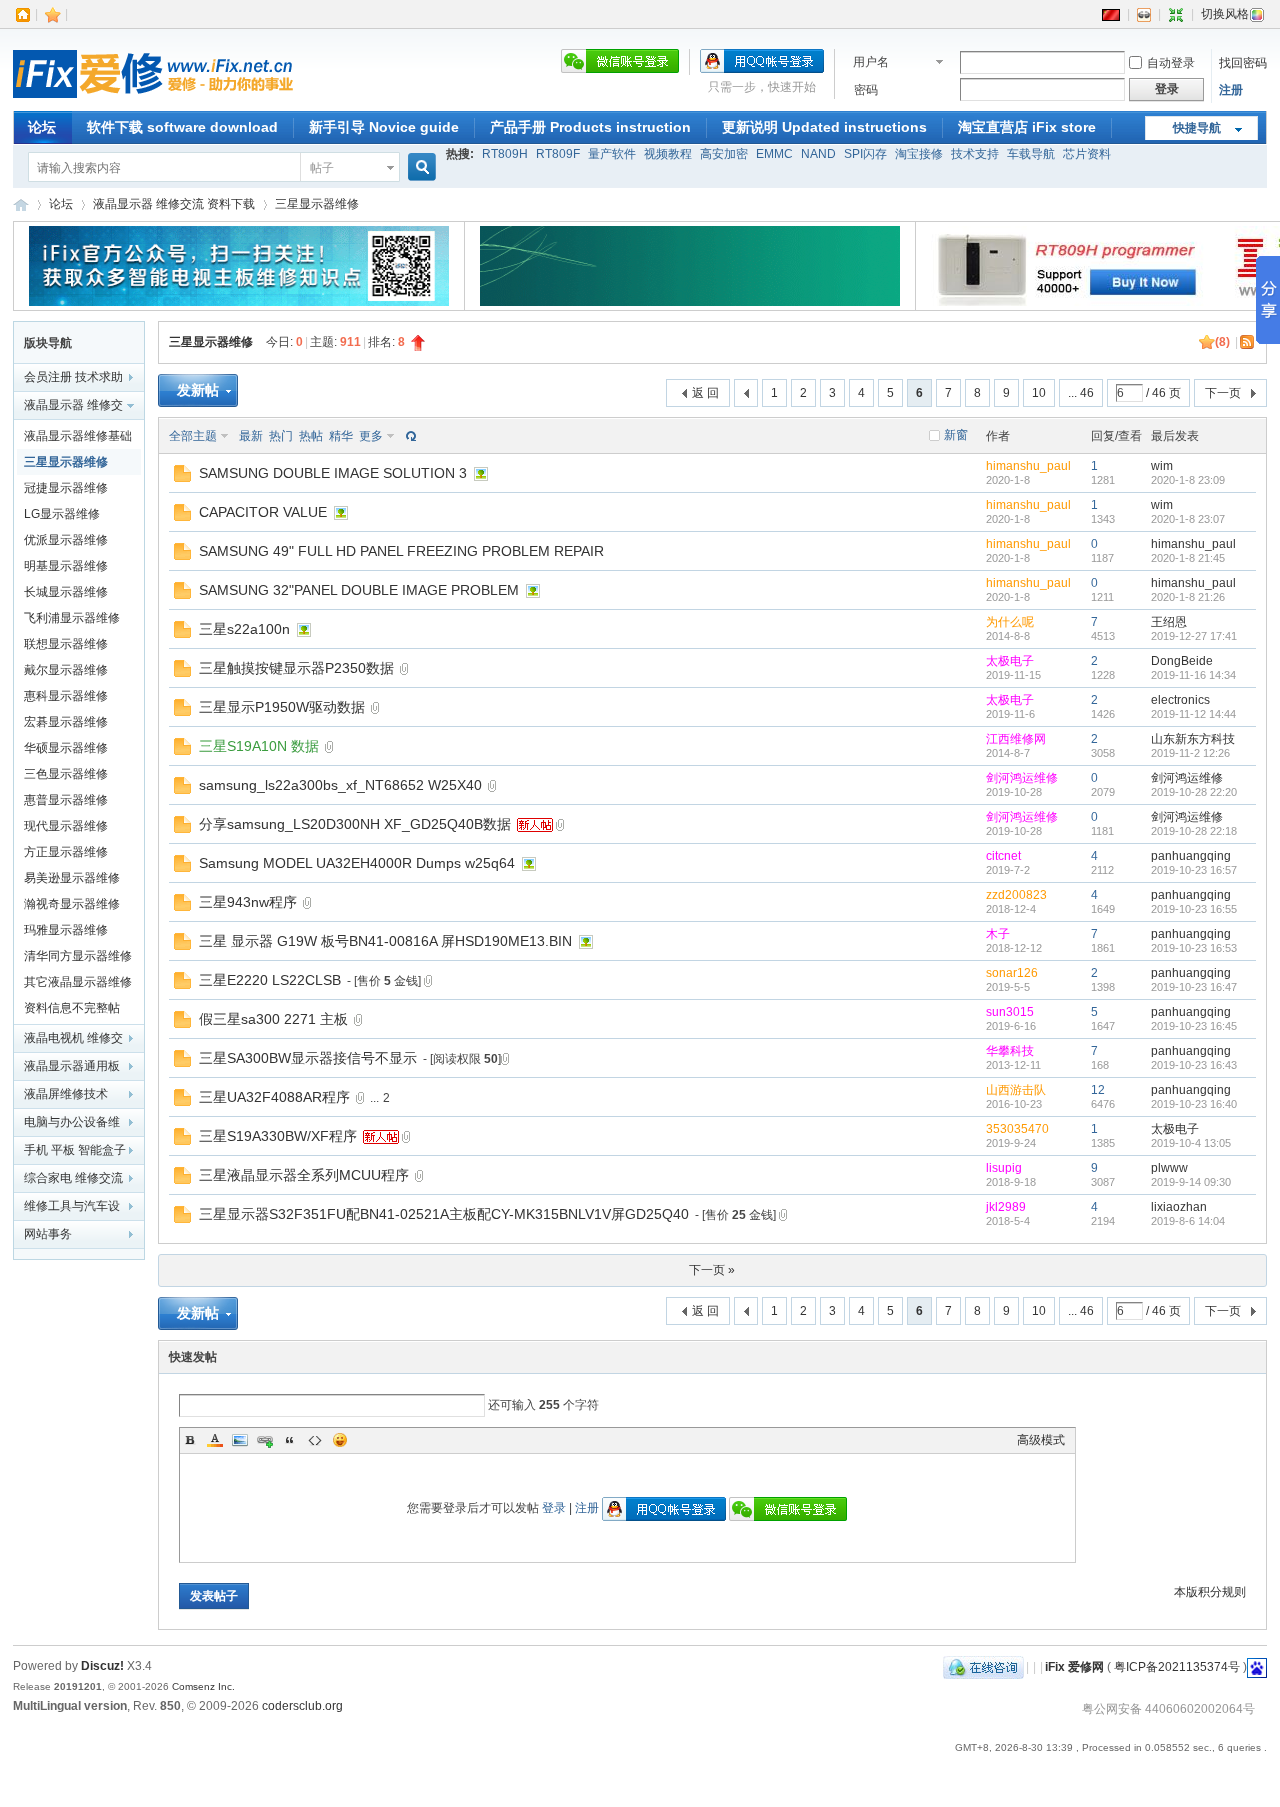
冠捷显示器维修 (66, 488)
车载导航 (1031, 154)
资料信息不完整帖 (72, 1008)
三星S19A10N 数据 (259, 746)
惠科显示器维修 (66, 696)
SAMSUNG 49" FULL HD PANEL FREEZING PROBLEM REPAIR (401, 551)
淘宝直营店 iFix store (1027, 127)
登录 (554, 1508)
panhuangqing (1191, 856)
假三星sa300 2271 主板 (273, 1019)
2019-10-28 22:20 (1194, 792)
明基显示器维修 (66, 566)
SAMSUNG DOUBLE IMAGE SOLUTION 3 (333, 473)
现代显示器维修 (66, 826)
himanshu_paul (1028, 466)
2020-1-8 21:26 (1188, 597)
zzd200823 (1016, 895)
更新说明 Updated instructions (824, 127)
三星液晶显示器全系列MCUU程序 (304, 1175)
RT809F (558, 154)
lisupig (1004, 1168)
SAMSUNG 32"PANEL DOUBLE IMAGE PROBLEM (359, 590)
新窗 (956, 435)
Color (215, 1440)
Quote (290, 1440)
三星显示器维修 (317, 204)
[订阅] (1248, 342)
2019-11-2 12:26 (1190, 753)
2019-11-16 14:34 (1193, 675)
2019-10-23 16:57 (1194, 870)
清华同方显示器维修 (78, 956)
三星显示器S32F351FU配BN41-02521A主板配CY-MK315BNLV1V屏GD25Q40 (444, 1214)
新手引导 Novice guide (384, 127)
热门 (281, 436)
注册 (1231, 90)
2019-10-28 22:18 (1194, 831)
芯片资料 (1087, 154)
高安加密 (724, 154)
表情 (340, 1440)
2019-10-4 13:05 (1191, 1143)
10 (1039, 393)
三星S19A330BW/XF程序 (278, 1136)
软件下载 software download (182, 127)
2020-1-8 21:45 (1188, 558)
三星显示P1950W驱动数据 (282, 707)
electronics (1180, 700)
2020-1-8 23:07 (1188, 519)
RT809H (505, 154)
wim (1162, 466)
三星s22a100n (244, 629)
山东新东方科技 (1193, 739)
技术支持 (975, 154)
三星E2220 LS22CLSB (270, 980)
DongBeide (1182, 661)
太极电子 (1010, 661)
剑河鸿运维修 (1022, 778)
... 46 (1081, 393)
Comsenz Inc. (203, 1686)
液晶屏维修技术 (66, 1094)
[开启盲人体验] (1144, 14)
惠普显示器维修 (66, 800)
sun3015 (1010, 1012)
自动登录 (1171, 63)
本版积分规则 (1210, 1592)
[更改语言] (1111, 14)
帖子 (322, 168)
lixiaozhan (1179, 1207)
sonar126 (1012, 973)
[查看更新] (409, 436)
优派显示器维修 (66, 540)
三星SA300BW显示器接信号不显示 (308, 1058)
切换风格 (1225, 14)
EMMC (774, 154)
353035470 (1017, 1129)
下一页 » (712, 1270)
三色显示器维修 (66, 774)
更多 (371, 436)
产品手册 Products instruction (590, 127)
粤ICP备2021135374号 (1177, 1667)
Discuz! (102, 1666)
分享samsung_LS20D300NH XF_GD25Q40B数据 (355, 824)
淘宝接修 (919, 154)
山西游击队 (1016, 1090)
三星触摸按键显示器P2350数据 (296, 668)
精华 (341, 436)
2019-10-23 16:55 (1194, 909)
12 (1098, 1090)
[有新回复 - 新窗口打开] (182, 478)
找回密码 (1243, 63)
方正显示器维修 (66, 852)
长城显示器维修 (66, 592)
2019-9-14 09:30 (1191, 1182)
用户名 (871, 62)
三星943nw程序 (248, 902)
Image (240, 1440)
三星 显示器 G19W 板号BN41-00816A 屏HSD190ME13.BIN (385, 941)
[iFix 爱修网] (153, 99)
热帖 (311, 436)
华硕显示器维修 (66, 748)
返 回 (705, 393)
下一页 (1223, 393)
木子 (998, 934)
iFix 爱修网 (21, 204)
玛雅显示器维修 (66, 930)
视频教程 (668, 154)
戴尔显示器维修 (66, 670)
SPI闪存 (865, 154)
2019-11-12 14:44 (1193, 714)
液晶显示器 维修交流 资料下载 (174, 204)
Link (265, 1440)
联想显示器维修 (66, 644)
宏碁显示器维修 (66, 722)
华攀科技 (1010, 1051)
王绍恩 (1169, 622)
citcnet (1003, 856)
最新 (251, 436)
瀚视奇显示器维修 (72, 904)
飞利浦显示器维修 (72, 618)
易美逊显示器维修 (72, 878)
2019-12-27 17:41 (1194, 636)
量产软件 (612, 154)
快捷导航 (1197, 128)
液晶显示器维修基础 (78, 436)
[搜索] (419, 167)
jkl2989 (1006, 1207)
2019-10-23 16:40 (1194, 1104)
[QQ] (983, 1667)
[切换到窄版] (1176, 14)
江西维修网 (1016, 739)
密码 (866, 90)
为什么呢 (1010, 622)
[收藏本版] (1207, 342)
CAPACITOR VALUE (263, 512)
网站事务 (48, 1234)
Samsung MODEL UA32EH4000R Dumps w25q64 (357, 863)
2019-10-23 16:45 (1194, 1026)
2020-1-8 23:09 (1188, 480)
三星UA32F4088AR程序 (274, 1097)
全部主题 (193, 436)
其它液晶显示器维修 (78, 982)
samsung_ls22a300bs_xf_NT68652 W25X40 (340, 785)
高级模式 (1041, 1440)
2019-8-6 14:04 (1188, 1221)
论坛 (42, 127)
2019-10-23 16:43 (1194, 1065)
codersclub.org (302, 1706)
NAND (818, 154)
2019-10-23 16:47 (1194, 987)
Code (315, 1440)
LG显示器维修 (62, 514)
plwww (1169, 1168)
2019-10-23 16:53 (1194, 948)
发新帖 (198, 390)
